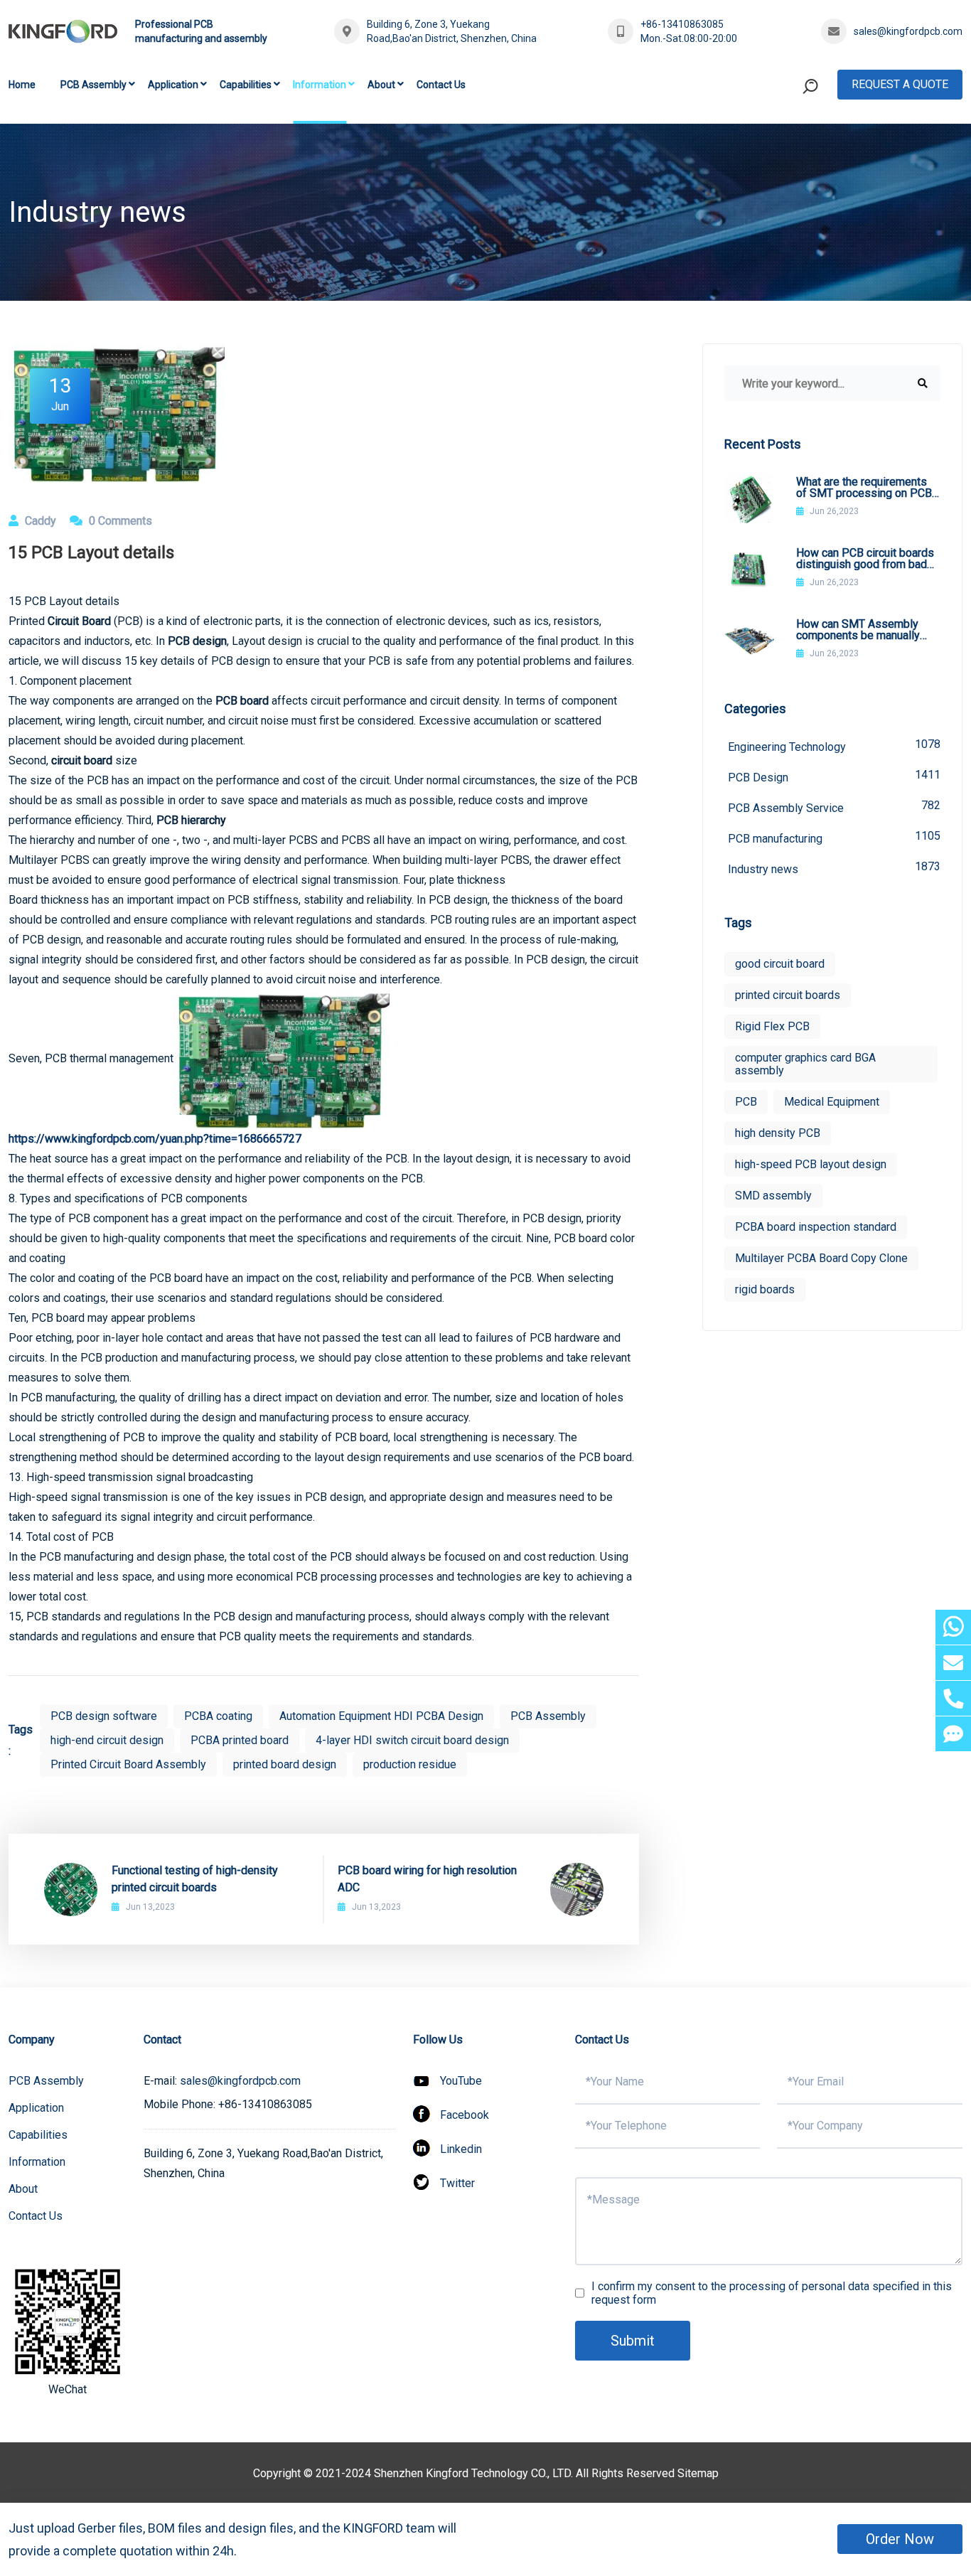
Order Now (900, 2539)
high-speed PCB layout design (811, 1164)
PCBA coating (218, 1716)
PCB (746, 1102)
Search (783, 145)
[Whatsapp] (953, 1627)
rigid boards (765, 1289)
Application (173, 85)
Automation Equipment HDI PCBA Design (381, 1716)
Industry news (834, 868)
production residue (410, 1764)
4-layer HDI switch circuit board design (412, 1740)
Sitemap (698, 2473)
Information (320, 85)
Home (22, 85)
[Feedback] (953, 1734)
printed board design (285, 1764)
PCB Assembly (93, 85)
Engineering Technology (834, 745)
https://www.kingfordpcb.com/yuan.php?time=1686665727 (155, 1139)
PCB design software (104, 1716)
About (381, 85)
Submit (633, 2341)
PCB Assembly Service (834, 807)
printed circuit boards (788, 995)
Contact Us (441, 85)
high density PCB (778, 1133)
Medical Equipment (832, 1102)
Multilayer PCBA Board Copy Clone (821, 1258)
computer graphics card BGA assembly (805, 1064)
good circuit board (780, 964)
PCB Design (834, 776)
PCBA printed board (240, 1740)
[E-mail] (953, 1663)
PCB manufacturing (834, 837)
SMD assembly (773, 1196)
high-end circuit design (107, 1740)
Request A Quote (900, 84)
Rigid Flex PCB (772, 1026)
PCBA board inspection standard (816, 1227)
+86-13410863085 (682, 24)
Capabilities (246, 85)
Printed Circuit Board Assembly (128, 1764)
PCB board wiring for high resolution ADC (427, 1879)
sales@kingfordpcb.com (908, 31)
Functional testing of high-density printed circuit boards (195, 1879)
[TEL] (953, 1698)
